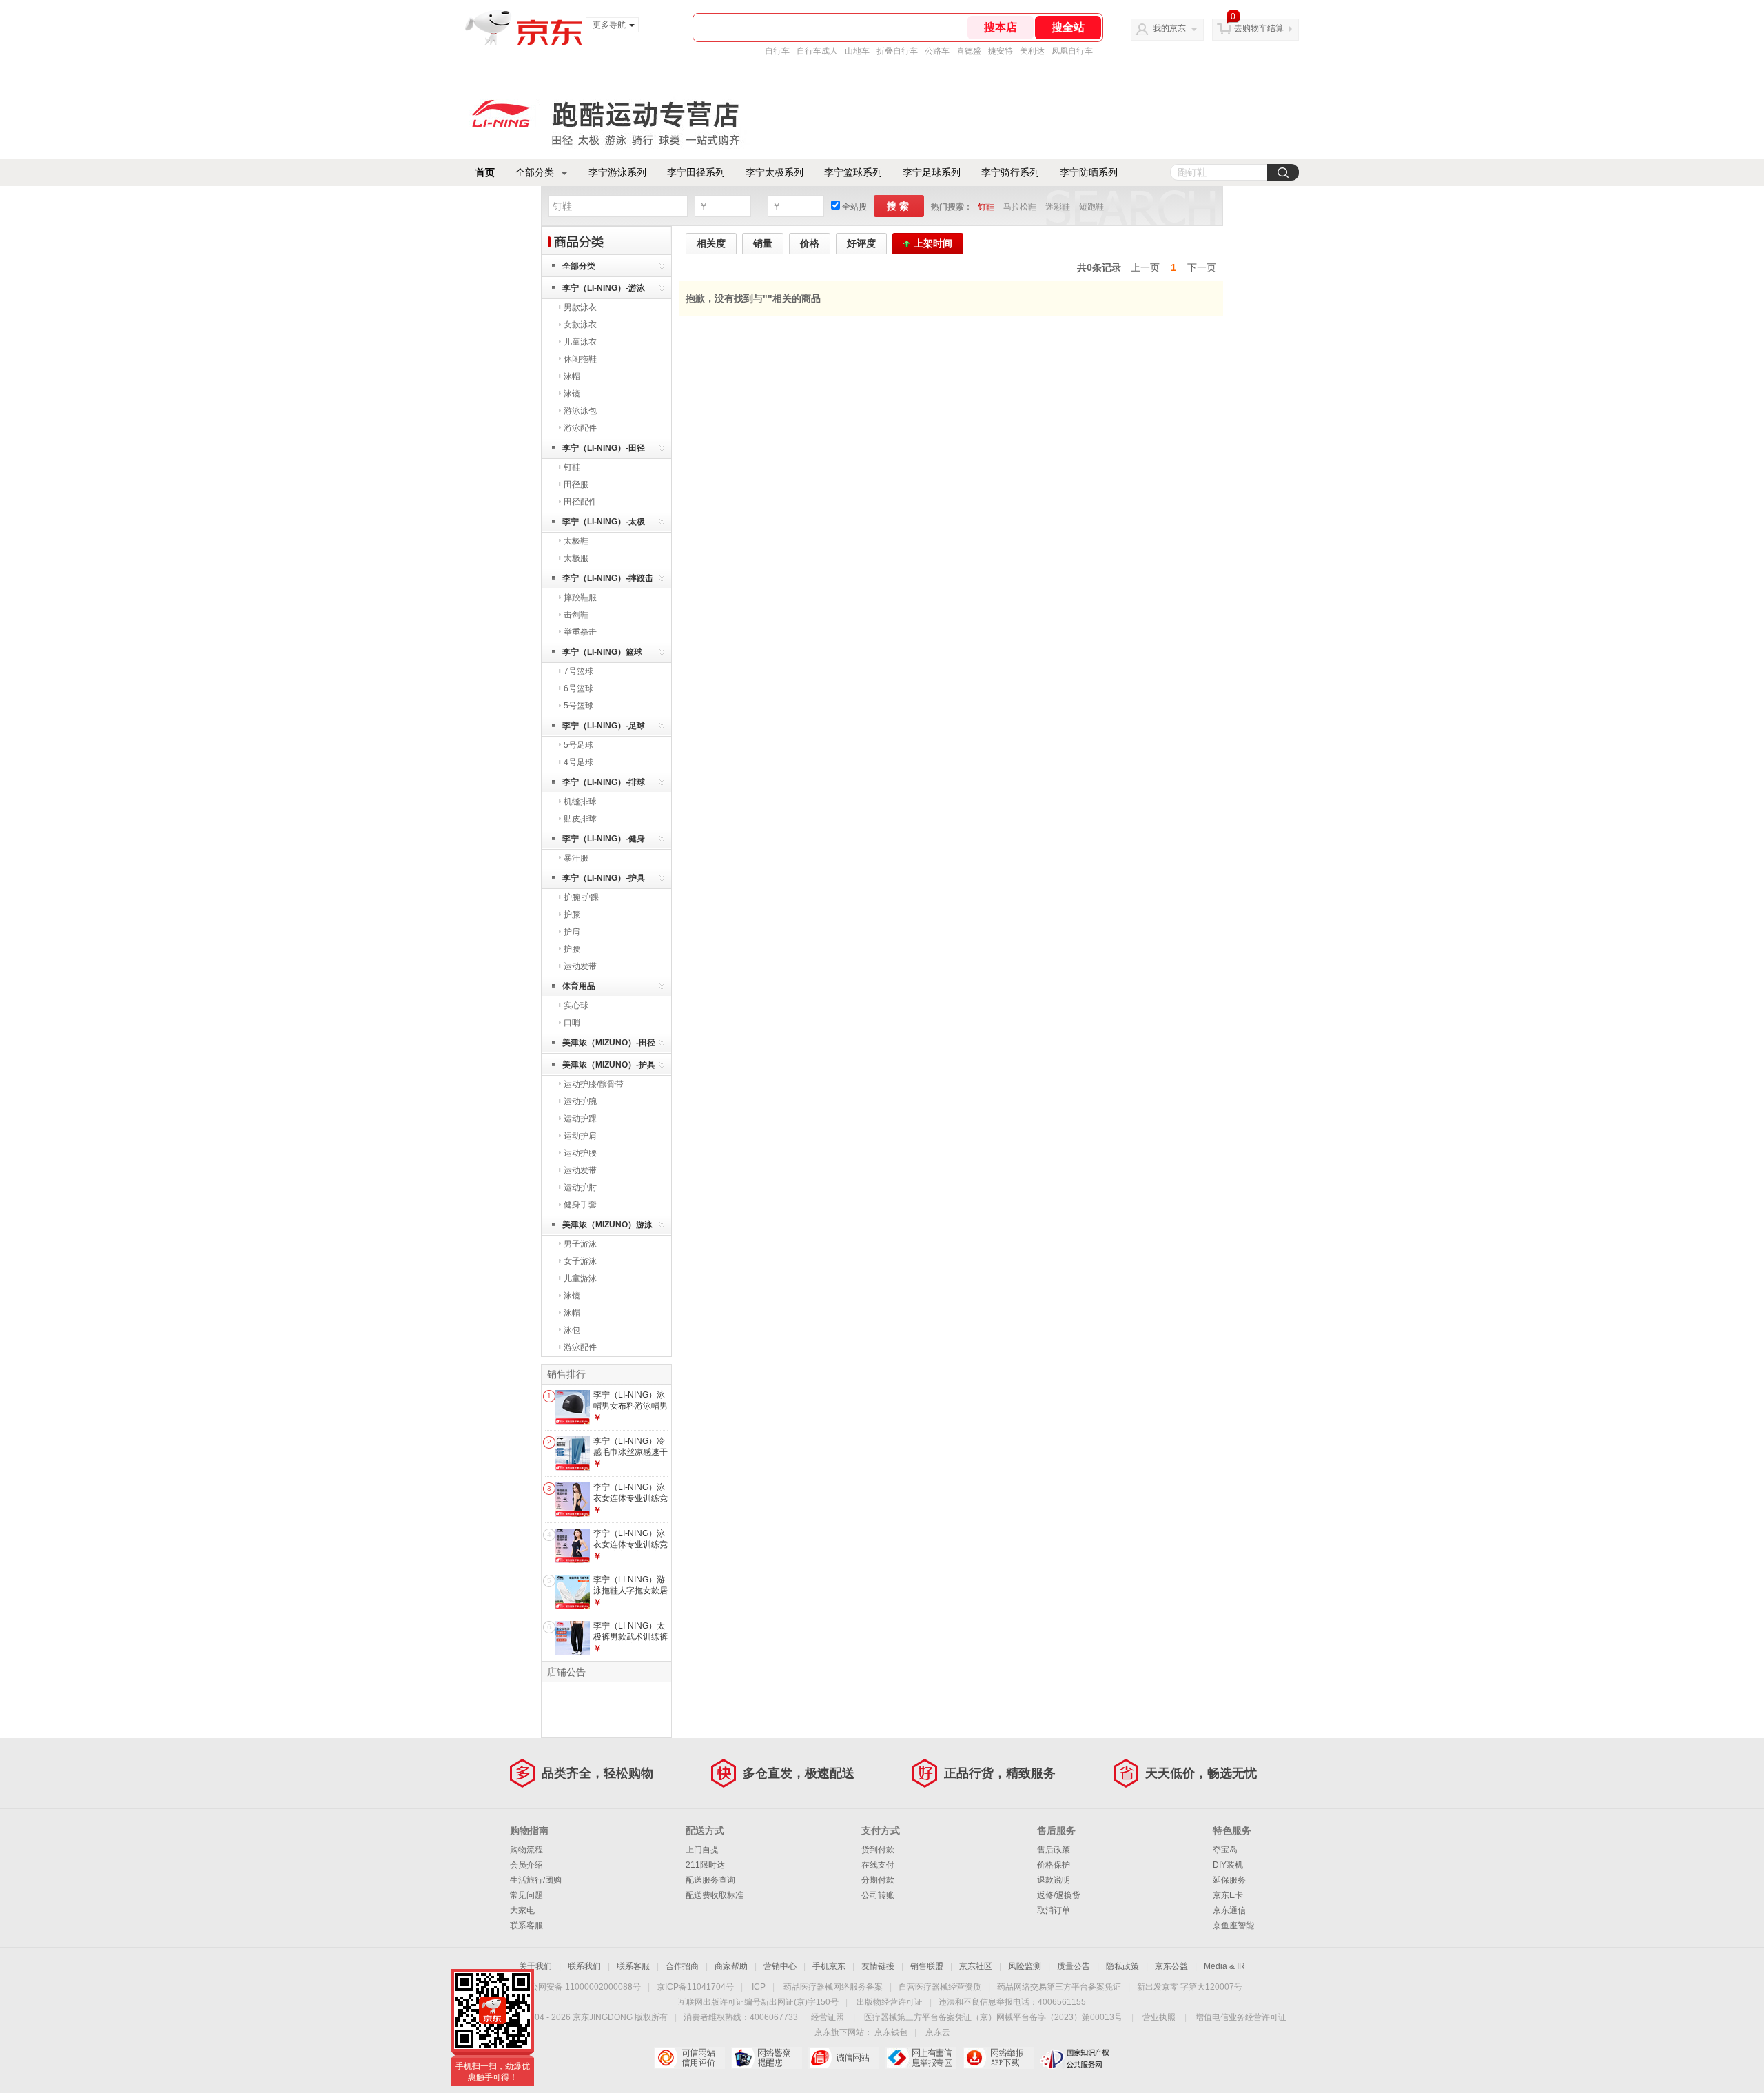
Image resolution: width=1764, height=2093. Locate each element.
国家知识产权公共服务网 (1075, 2058)
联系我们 (584, 1966)
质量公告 (1074, 1966)
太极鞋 (576, 541)
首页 (485, 172)
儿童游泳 (580, 1278)
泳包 (572, 1330)
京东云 (938, 2032)
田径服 (576, 484)
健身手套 (580, 1205)
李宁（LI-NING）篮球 (602, 652)
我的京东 (1169, 28)
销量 (763, 243)
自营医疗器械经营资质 (940, 1987)
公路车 (937, 51)
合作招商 (682, 1966)
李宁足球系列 (932, 172)
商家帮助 (731, 1966)
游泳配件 (580, 428)
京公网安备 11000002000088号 (581, 1987)
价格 (810, 243)
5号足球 (578, 745)
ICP (759, 1987)
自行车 (777, 51)
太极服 (576, 558)
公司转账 (878, 1895)
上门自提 (702, 1850)
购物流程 (526, 1850)
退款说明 (1054, 1880)
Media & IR (1224, 1966)
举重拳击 (580, 632)
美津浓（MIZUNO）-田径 (609, 1043)
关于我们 (535, 1966)
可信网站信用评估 (689, 2058)
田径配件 (580, 502)
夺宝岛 (1225, 1850)
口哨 (572, 1023)
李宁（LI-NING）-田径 (604, 448)
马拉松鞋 (1020, 207)
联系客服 (526, 1926)
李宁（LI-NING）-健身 (604, 839)
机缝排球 (580, 802)
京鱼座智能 (1233, 1926)
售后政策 (1054, 1850)
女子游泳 (580, 1261)
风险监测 (1025, 1966)
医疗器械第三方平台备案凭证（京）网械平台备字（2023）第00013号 (993, 2017)
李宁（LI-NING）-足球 (604, 726)
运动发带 (580, 966)
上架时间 (933, 243)
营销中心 (780, 1966)
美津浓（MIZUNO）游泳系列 (607, 1227)
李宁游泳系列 (617, 172)
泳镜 (572, 394)
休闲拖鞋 (580, 359)
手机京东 (829, 1966)
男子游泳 (580, 1244)
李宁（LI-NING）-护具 (604, 878)
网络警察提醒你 (767, 2058)
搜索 (899, 206)
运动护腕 (580, 1101)
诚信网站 (844, 2058)
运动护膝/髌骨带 (594, 1084)
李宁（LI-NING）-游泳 (604, 288)
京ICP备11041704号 (695, 1987)
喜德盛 (969, 51)
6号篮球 (578, 688)
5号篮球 (578, 706)
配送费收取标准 (715, 1895)
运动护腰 (580, 1153)
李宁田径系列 (696, 172)
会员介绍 (526, 1865)
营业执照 (1159, 2017)
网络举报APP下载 (998, 2058)
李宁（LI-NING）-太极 (604, 522)
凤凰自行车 (1072, 51)
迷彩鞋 (1058, 207)
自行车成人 (817, 51)
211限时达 (705, 1865)
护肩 (572, 932)
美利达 (1032, 51)
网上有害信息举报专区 (921, 2058)
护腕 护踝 (581, 897)
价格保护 (1054, 1865)
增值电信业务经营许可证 (1241, 2017)
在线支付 (878, 1865)
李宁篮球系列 (853, 172)
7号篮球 (578, 671)
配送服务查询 (710, 1880)
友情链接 (878, 1966)
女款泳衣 (580, 325)
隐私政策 (1122, 1966)
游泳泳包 (580, 411)
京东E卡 (1228, 1895)
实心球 (576, 1005)
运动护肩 (580, 1136)
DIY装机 (1228, 1865)
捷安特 (1001, 51)
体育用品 (579, 986)
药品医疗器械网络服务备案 (833, 1987)
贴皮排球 (580, 819)
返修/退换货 (1059, 1895)
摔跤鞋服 (580, 598)
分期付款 (878, 1880)
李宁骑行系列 (1010, 172)
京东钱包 (891, 2032)
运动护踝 (580, 1119)
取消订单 (1054, 1910)
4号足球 (578, 762)
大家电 (522, 1910)
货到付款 (878, 1850)
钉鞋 (986, 207)
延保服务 (1229, 1880)
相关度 (711, 243)
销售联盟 (927, 1966)
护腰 (572, 949)
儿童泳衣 (580, 342)
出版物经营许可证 (890, 2002)
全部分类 (535, 172)
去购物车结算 (1259, 28)
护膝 (572, 915)
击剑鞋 (576, 615)
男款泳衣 (580, 307)
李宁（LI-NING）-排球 (604, 782)
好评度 (861, 243)
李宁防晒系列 (1089, 172)
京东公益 (1171, 1966)
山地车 (857, 51)
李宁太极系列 (775, 172)
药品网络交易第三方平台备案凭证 (1059, 1987)
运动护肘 (580, 1187)
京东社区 (976, 1966)
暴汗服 (576, 858)
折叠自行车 (897, 51)
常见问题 (526, 1895)
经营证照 (828, 2017)
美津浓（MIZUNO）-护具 (609, 1065)
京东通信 (1229, 1910)
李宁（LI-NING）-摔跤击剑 (608, 581)
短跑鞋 (1091, 207)
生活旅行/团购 (536, 1880)
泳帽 (572, 376)
